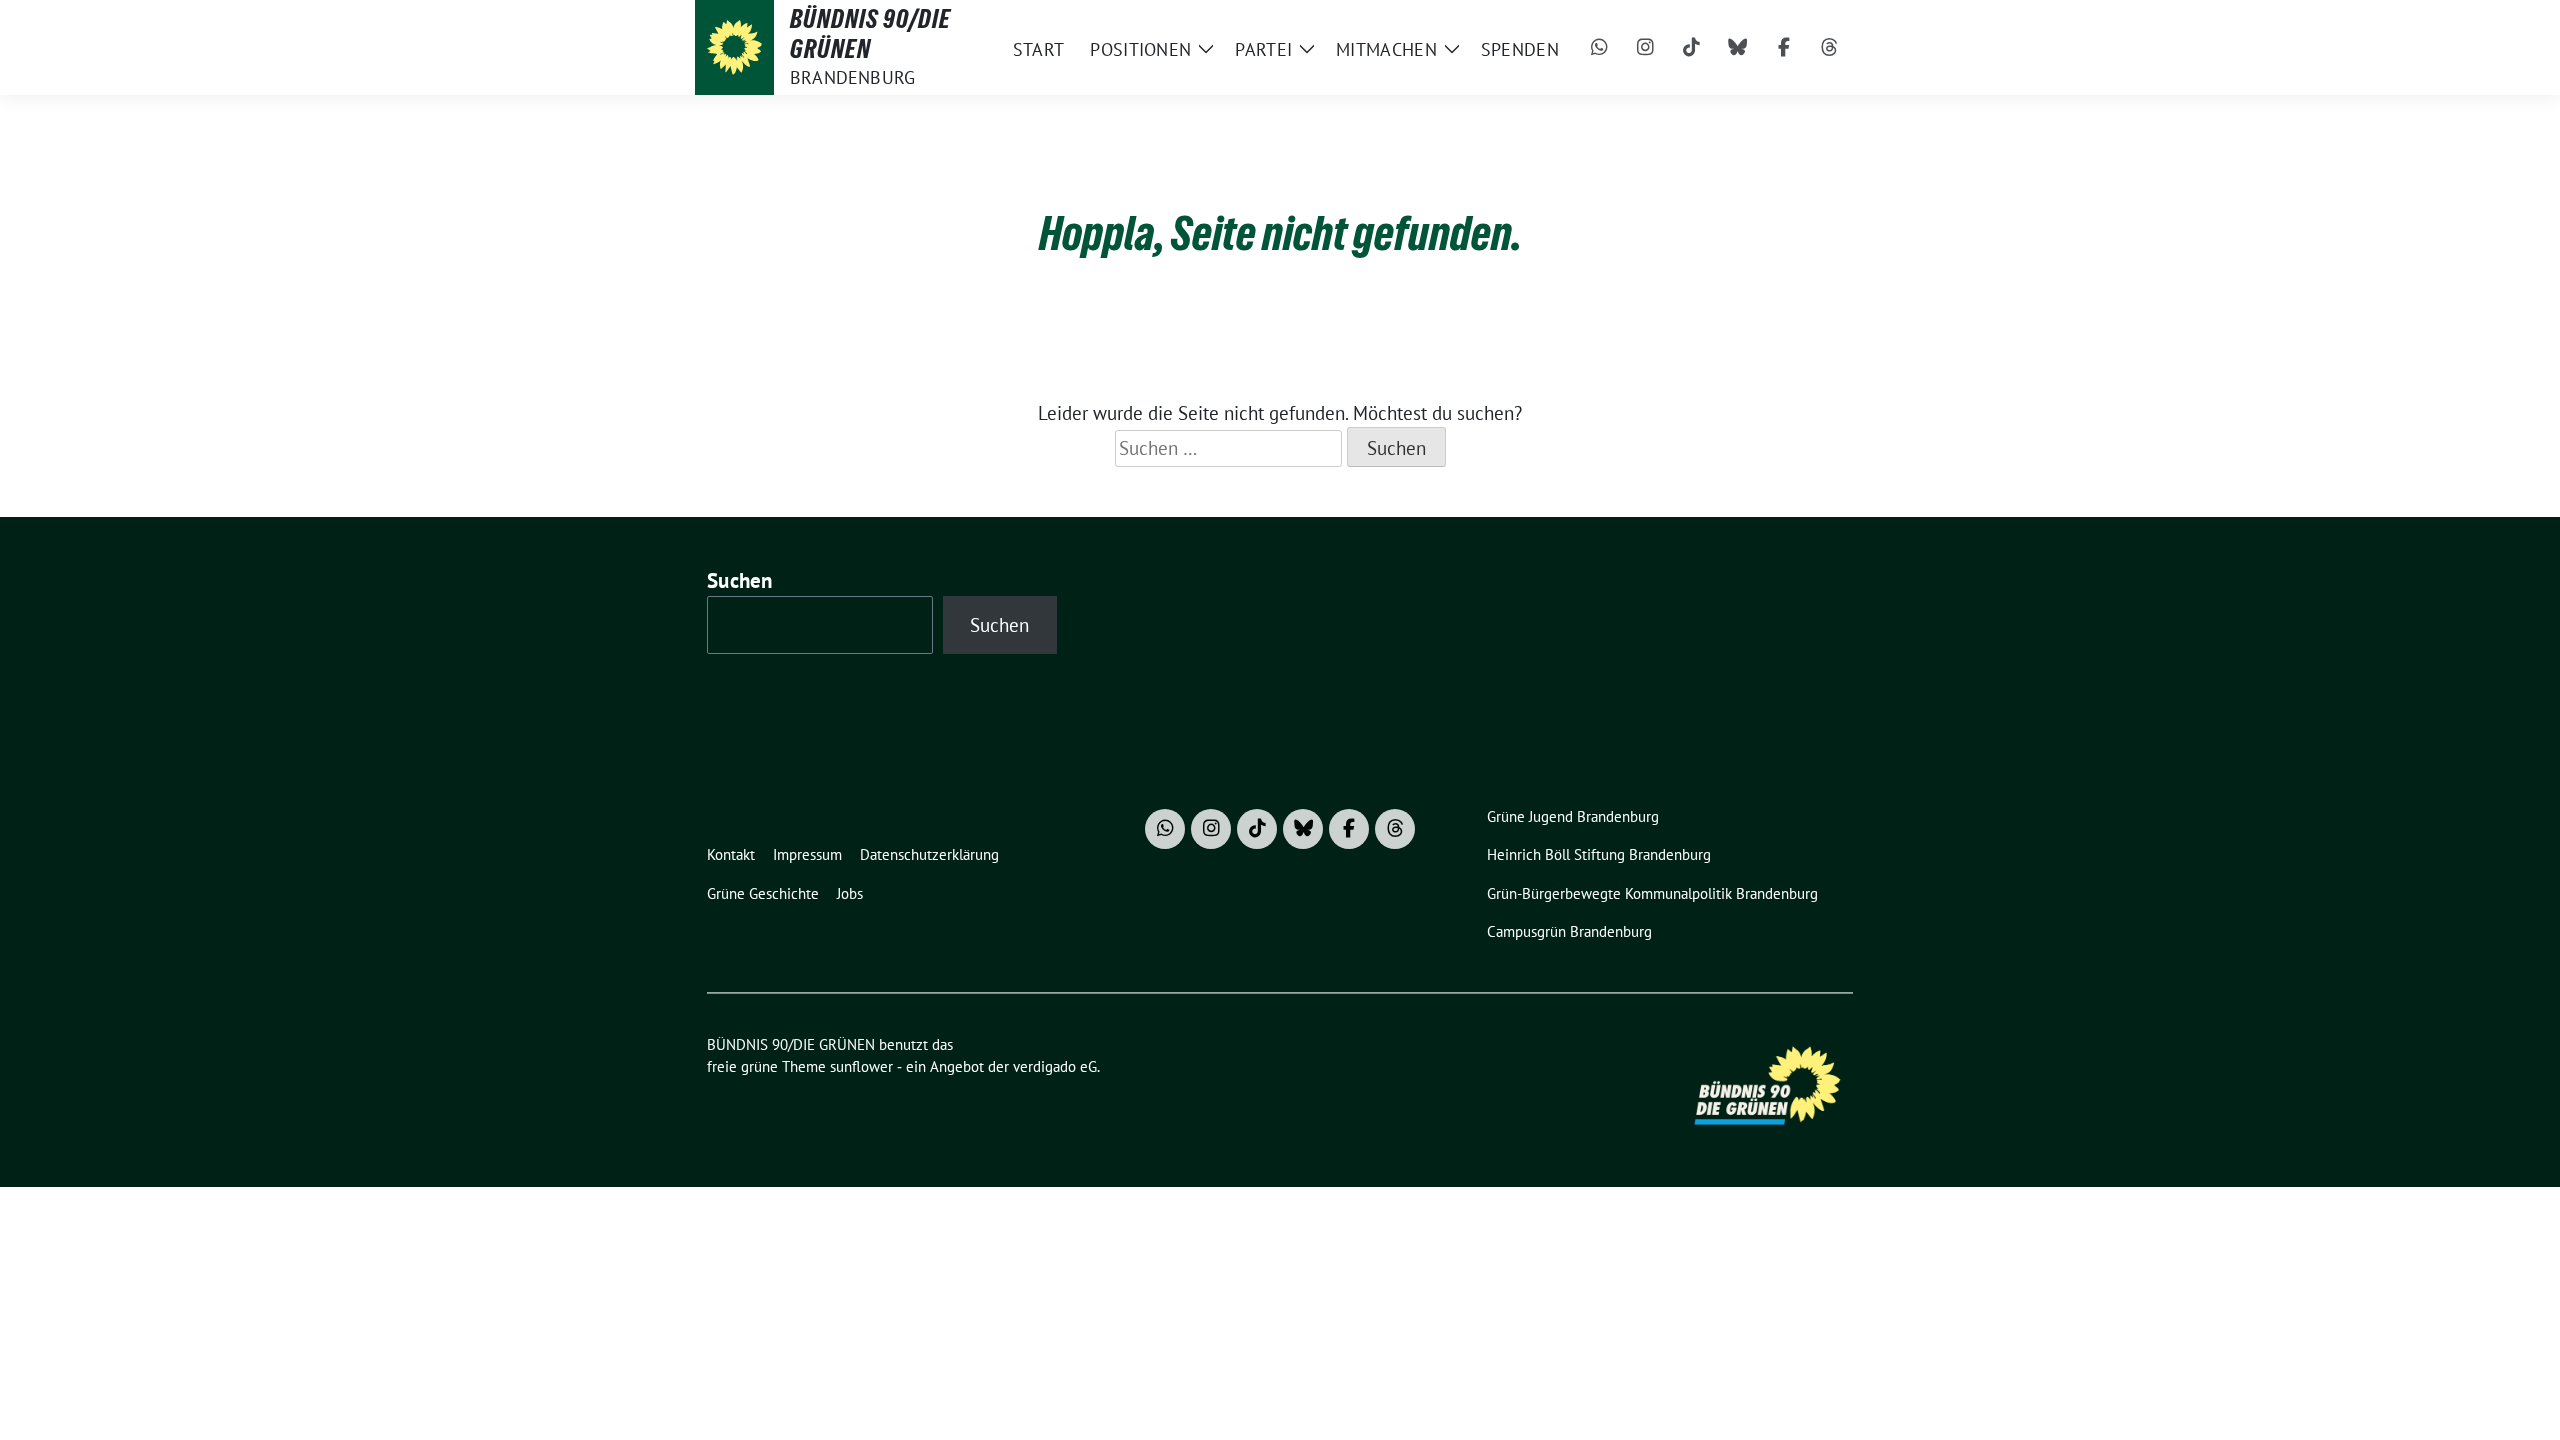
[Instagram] (1646, 48)
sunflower (861, 1066)
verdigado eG (1055, 1066)
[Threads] (1830, 48)
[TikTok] (1692, 48)
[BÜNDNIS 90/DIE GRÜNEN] (734, 47)
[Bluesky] (1738, 48)
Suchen (740, 580)
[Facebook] (1784, 48)
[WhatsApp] (1600, 48)
